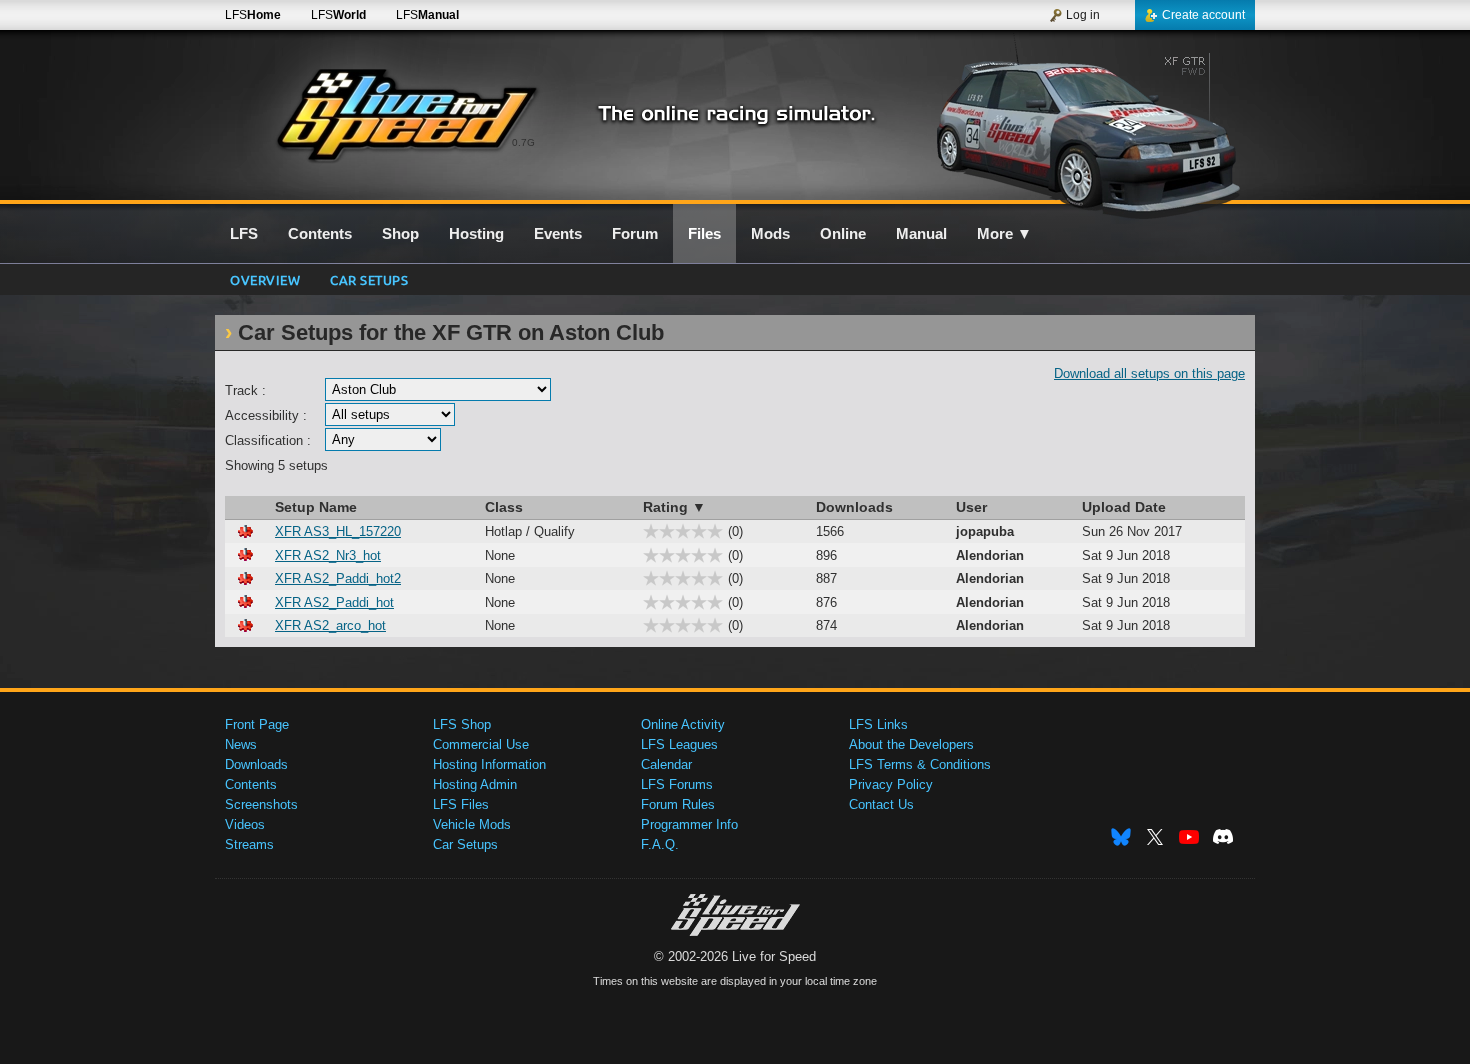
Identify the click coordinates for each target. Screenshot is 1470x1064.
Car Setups (465, 844)
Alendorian (990, 555)
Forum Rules (678, 804)
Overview (265, 279)
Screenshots (261, 804)
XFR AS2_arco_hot (330, 625)
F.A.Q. (660, 844)
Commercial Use (481, 744)
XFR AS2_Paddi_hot (334, 602)
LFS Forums (677, 784)
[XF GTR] (1083, 127)
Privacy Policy (891, 784)
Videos (245, 824)
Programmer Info (689, 824)
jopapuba (985, 531)
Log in (1083, 15)
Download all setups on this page (1149, 373)
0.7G (523, 142)
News (241, 744)
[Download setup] (245, 531)
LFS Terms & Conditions (920, 764)
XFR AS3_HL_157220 (338, 531)
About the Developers (911, 744)
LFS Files (461, 804)
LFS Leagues (679, 744)
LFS (253, 15)
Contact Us (881, 804)
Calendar (666, 764)
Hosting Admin (475, 784)
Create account (1203, 15)
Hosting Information (489, 764)
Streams (249, 844)
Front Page (257, 724)
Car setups (369, 279)
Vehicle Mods (472, 824)
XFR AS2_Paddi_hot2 (338, 578)
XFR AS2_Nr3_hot (328, 555)
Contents (251, 784)
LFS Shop (462, 724)
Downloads (256, 764)
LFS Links (878, 724)
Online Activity (683, 724)
